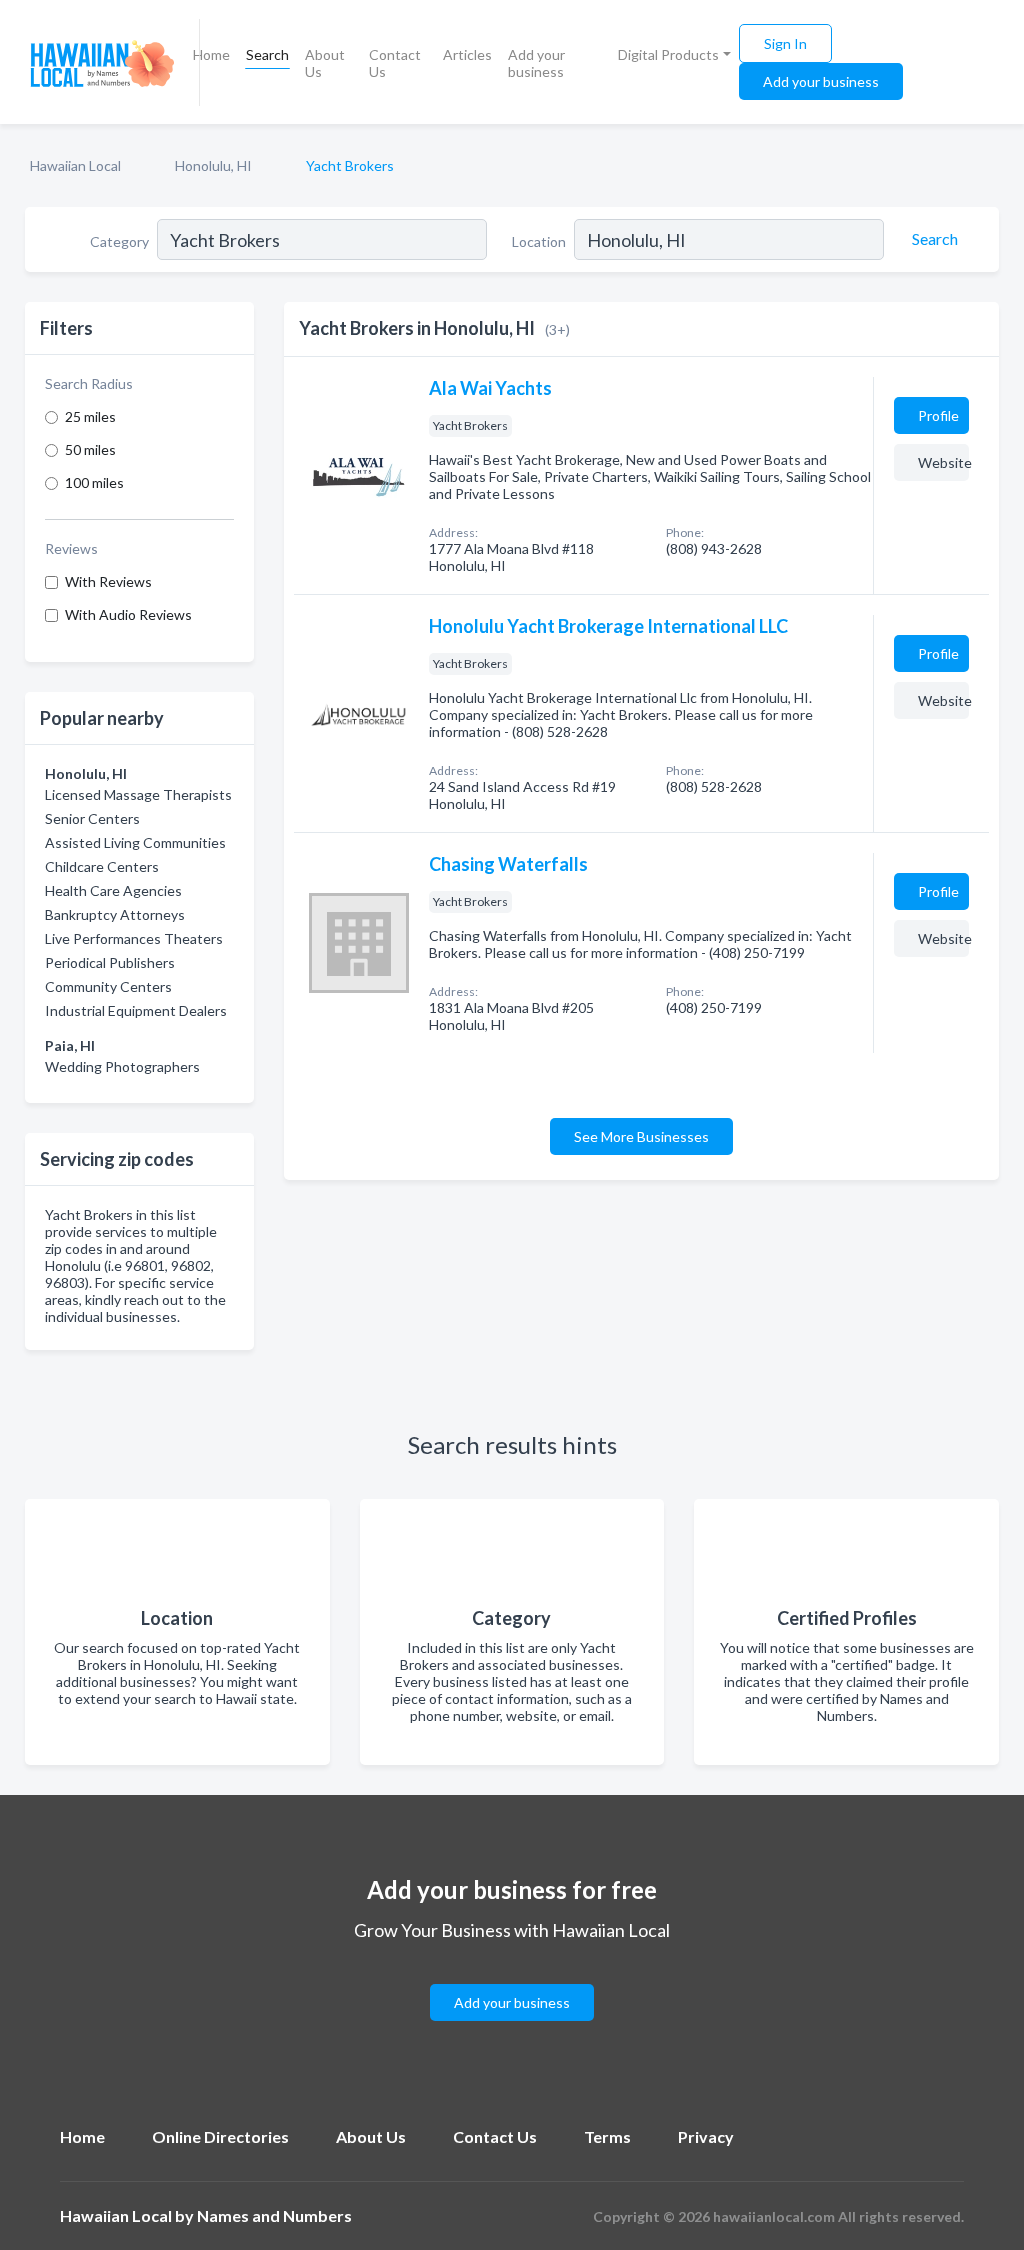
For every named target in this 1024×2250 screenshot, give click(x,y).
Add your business (536, 63)
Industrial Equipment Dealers (136, 1010)
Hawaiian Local (75, 165)
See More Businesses (641, 1136)
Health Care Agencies (113, 890)
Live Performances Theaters (134, 938)
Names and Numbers (274, 2215)
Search (267, 54)
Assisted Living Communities (135, 842)
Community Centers (108, 986)
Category (119, 241)
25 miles (90, 416)
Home (211, 54)
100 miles (94, 482)
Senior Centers (92, 818)
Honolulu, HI (213, 165)
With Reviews (108, 581)
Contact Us (395, 63)
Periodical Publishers (110, 962)
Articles (467, 54)
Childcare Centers (102, 866)
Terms (607, 2136)
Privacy (706, 2136)
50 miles (90, 449)
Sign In (785, 43)
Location (539, 241)
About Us (325, 63)
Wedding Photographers (122, 1066)
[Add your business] (512, 1978)
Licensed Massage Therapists (138, 794)
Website (943, 462)
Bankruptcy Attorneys (115, 914)
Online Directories (220, 2136)
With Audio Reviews (128, 614)
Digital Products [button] (668, 54)
